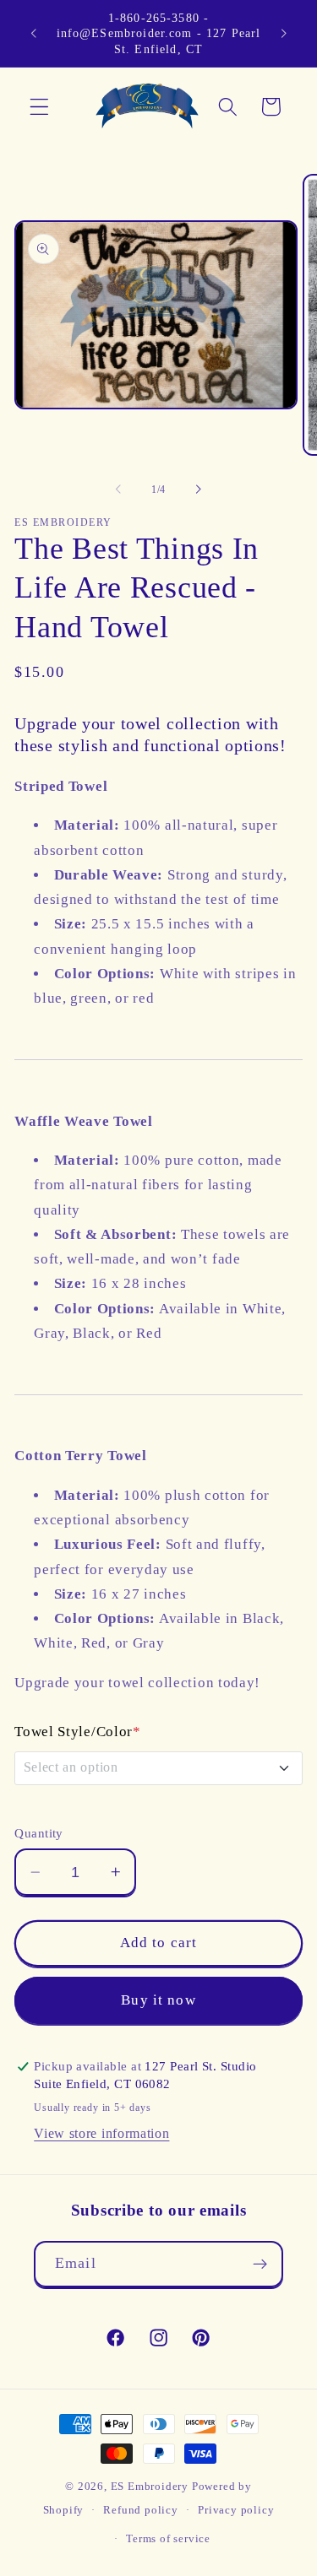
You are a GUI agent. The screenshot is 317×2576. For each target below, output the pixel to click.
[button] (39, 107)
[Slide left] (118, 490)
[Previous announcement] (33, 33)
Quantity (39, 1833)
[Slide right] (199, 490)
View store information (101, 2133)
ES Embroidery (150, 2487)
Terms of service (168, 2539)
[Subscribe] (260, 2265)
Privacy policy (236, 2510)
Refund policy (140, 2510)
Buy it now (158, 2000)
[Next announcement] (284, 33)
